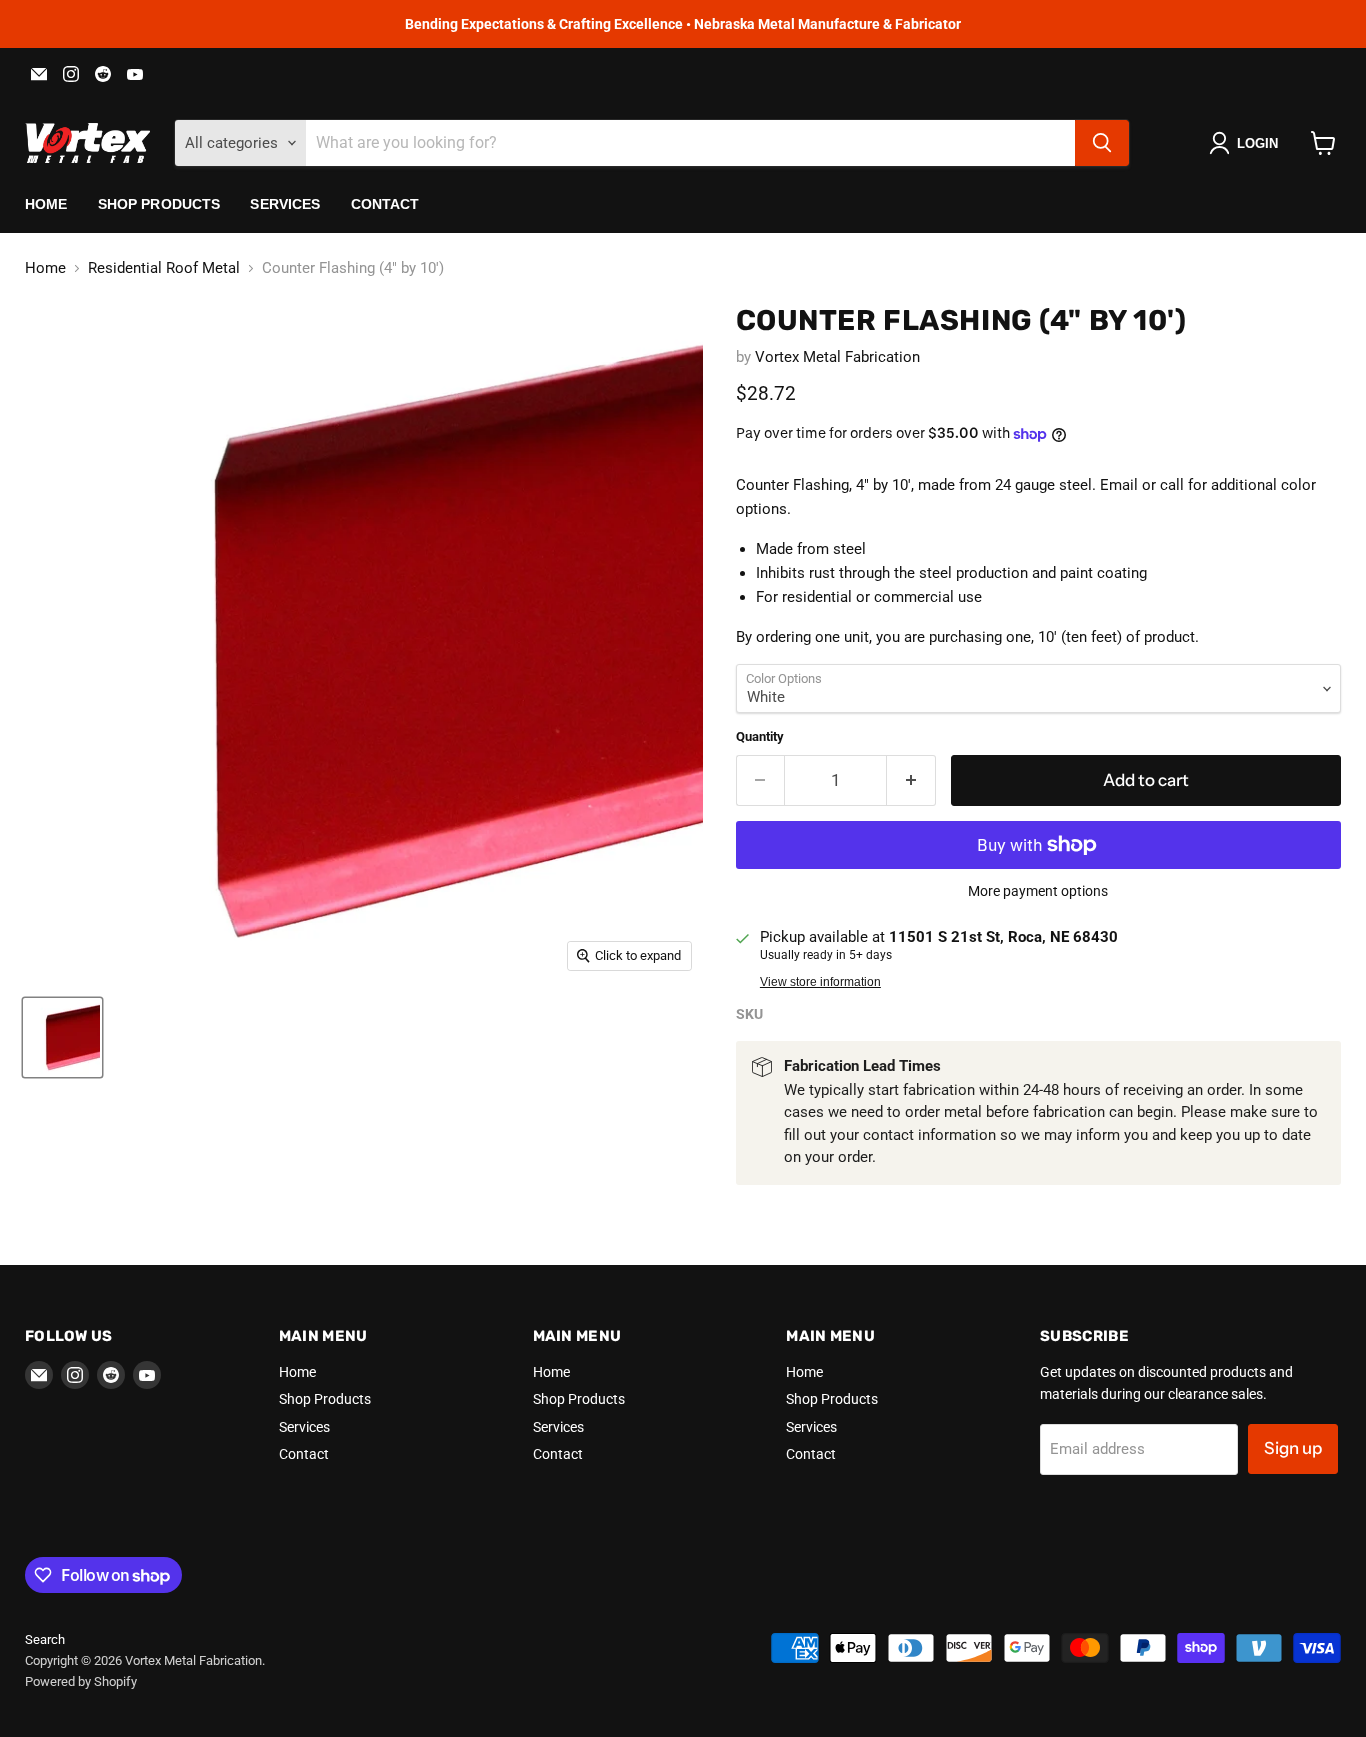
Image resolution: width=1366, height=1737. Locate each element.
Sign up (1293, 1448)
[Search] (1102, 143)
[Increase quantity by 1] (911, 780)
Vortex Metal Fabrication (837, 357)
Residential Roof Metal (164, 268)
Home (46, 204)
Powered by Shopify (81, 1681)
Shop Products (159, 204)
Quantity (760, 736)
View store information (820, 982)
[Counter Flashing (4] (62, 1037)
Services (285, 204)
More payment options (1038, 891)
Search (45, 1639)
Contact (385, 204)
